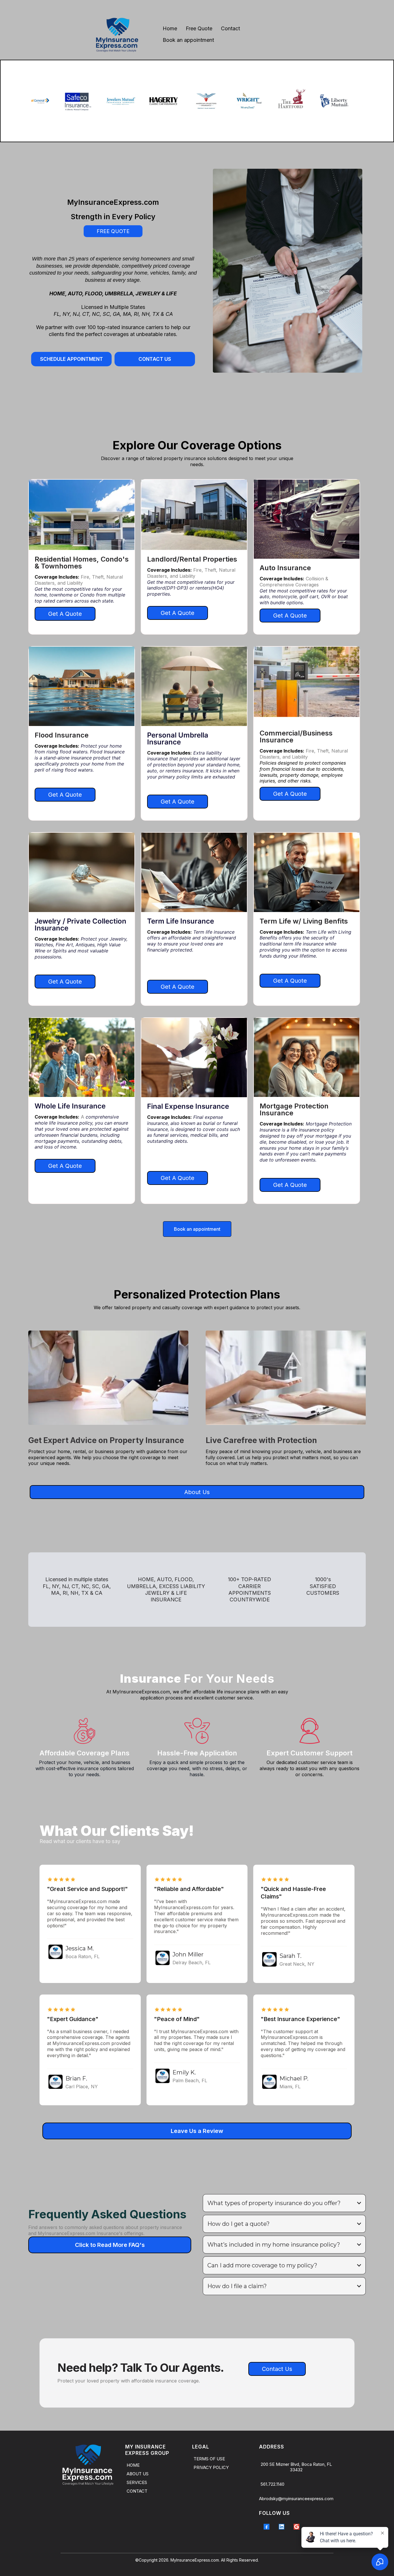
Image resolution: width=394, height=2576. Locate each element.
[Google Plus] (297, 2527)
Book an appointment (188, 40)
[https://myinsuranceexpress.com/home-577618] (91, 2465)
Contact (230, 28)
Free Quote (199, 28)
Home (170, 28)
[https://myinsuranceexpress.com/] (117, 34)
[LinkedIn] (282, 2527)
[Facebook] (267, 2527)
